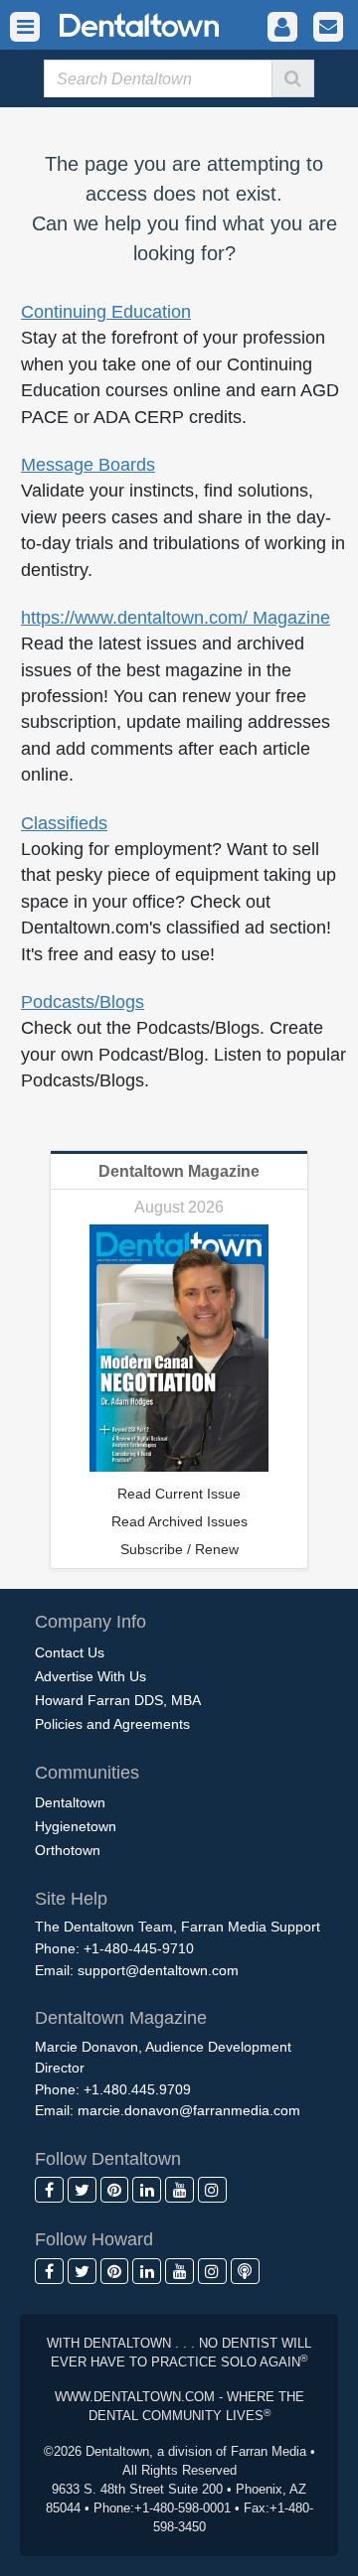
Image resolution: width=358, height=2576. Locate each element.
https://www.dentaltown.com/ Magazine (176, 618)
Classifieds (64, 823)
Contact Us (70, 1652)
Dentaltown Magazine (179, 1171)
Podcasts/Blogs (83, 1002)
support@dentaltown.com (158, 1970)
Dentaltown (70, 1802)
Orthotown (68, 1850)
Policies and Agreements (112, 1724)
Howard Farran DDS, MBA (118, 1700)
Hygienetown (76, 1826)
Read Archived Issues (179, 1521)
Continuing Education (106, 312)
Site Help (71, 1899)
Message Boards (88, 465)
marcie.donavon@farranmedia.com (189, 2110)
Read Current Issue (179, 1494)
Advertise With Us (90, 1676)
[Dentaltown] (114, 23)
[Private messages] (328, 27)
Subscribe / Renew (179, 1549)
